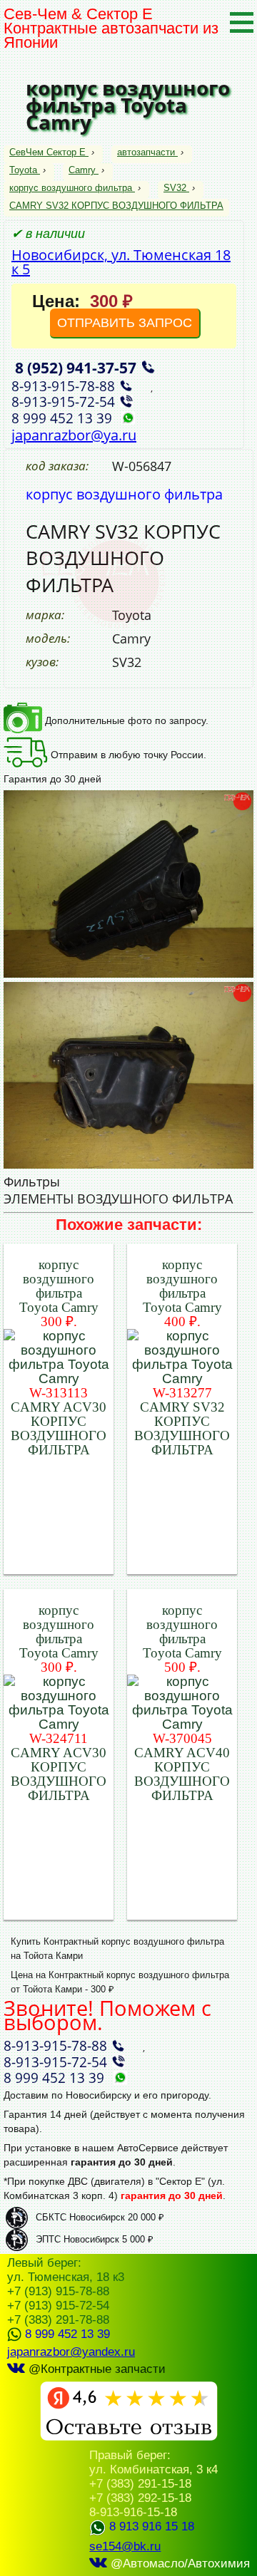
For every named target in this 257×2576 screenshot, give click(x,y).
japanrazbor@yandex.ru (71, 2352)
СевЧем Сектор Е (49, 152)
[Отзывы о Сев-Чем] (129, 2437)
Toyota (23, 170)
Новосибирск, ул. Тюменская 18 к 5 (121, 262)
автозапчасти (146, 152)
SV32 (175, 188)
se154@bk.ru (125, 2546)
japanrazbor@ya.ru (74, 435)
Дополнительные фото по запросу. (125, 720)
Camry (82, 170)
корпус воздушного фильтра (71, 188)
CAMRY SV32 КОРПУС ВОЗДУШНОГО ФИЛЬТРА (116, 206)
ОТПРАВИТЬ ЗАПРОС (125, 323)
